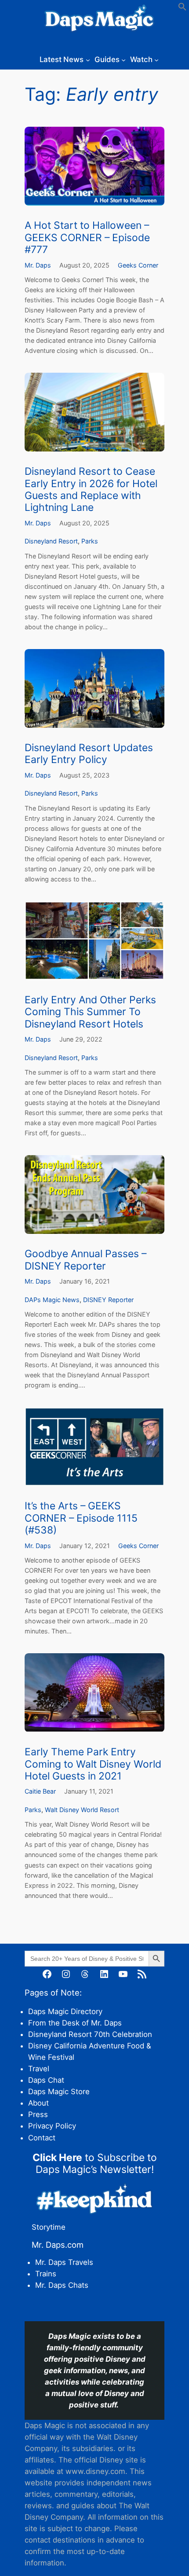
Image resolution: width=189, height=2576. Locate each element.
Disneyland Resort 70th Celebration (90, 2034)
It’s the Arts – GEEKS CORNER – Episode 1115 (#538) (81, 1518)
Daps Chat (46, 2080)
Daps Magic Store (59, 2092)
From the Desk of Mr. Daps (75, 2023)
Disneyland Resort (51, 541)
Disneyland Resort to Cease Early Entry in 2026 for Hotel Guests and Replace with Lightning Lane (91, 490)
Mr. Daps (38, 265)
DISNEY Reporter (108, 1300)
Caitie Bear (40, 1791)
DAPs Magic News (52, 1300)
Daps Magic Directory (65, 2011)
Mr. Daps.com (58, 2245)
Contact (42, 2138)
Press (38, 2114)
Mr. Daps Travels (64, 2262)
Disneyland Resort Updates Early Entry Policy (89, 754)
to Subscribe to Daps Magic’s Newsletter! (95, 2163)
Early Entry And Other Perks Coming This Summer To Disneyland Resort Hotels (90, 1012)
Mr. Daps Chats (62, 2285)
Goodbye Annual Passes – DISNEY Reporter (85, 1260)
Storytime (49, 2227)
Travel (39, 2069)
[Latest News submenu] (88, 59)
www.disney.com (95, 2471)
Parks (90, 541)
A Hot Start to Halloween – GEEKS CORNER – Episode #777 (87, 238)
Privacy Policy (52, 2126)
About (38, 2103)
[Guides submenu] (124, 59)
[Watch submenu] (156, 59)
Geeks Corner (138, 265)
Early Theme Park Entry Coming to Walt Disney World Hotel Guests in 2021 (93, 1764)
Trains (46, 2274)
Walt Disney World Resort (82, 1810)
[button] (182, 8)
